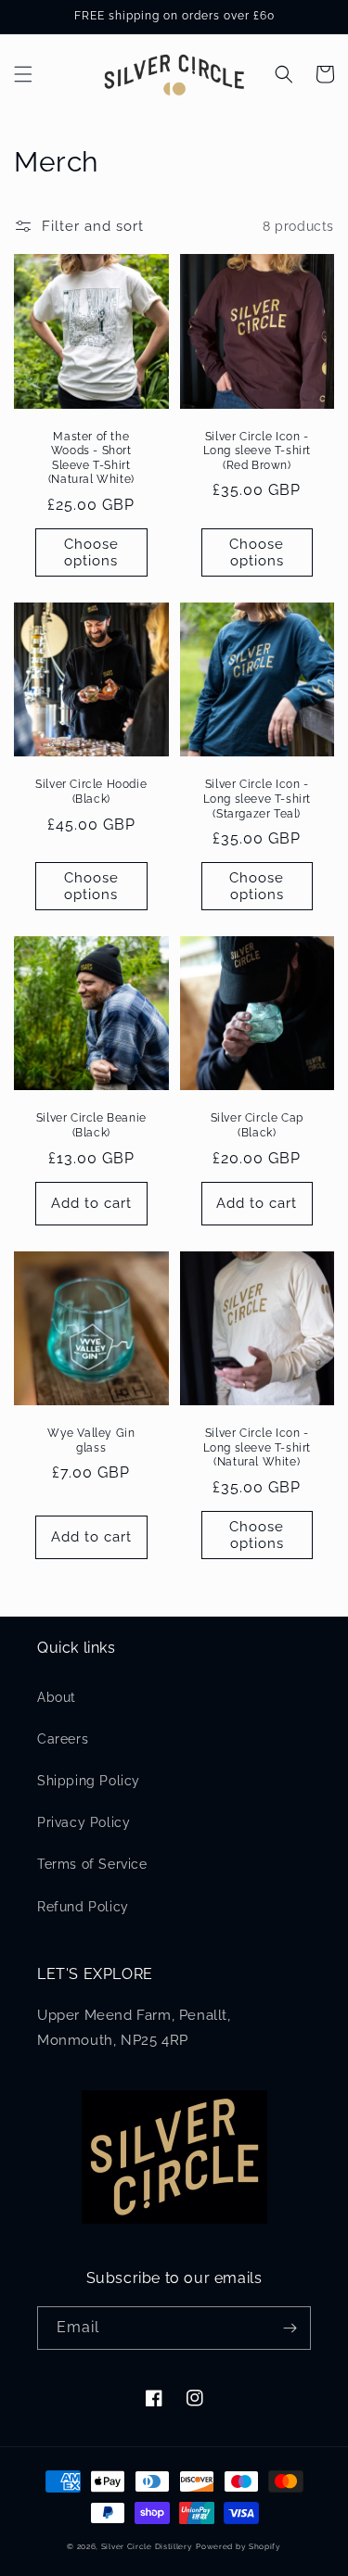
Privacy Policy (84, 1822)
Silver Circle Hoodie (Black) (91, 792)
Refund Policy (83, 1907)
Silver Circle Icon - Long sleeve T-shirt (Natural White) (257, 1447)
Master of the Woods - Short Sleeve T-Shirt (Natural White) (91, 458)
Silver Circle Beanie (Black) (91, 1125)
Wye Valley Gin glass (91, 1440)
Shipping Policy (89, 1781)
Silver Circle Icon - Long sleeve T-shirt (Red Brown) (257, 451)
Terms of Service (92, 1864)
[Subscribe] (290, 2328)
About (57, 1697)
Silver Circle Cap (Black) (257, 1125)
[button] (23, 74)
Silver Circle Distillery (147, 2546)
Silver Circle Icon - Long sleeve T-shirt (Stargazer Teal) (257, 799)
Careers (63, 1739)
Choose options (91, 552)
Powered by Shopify (238, 2546)
